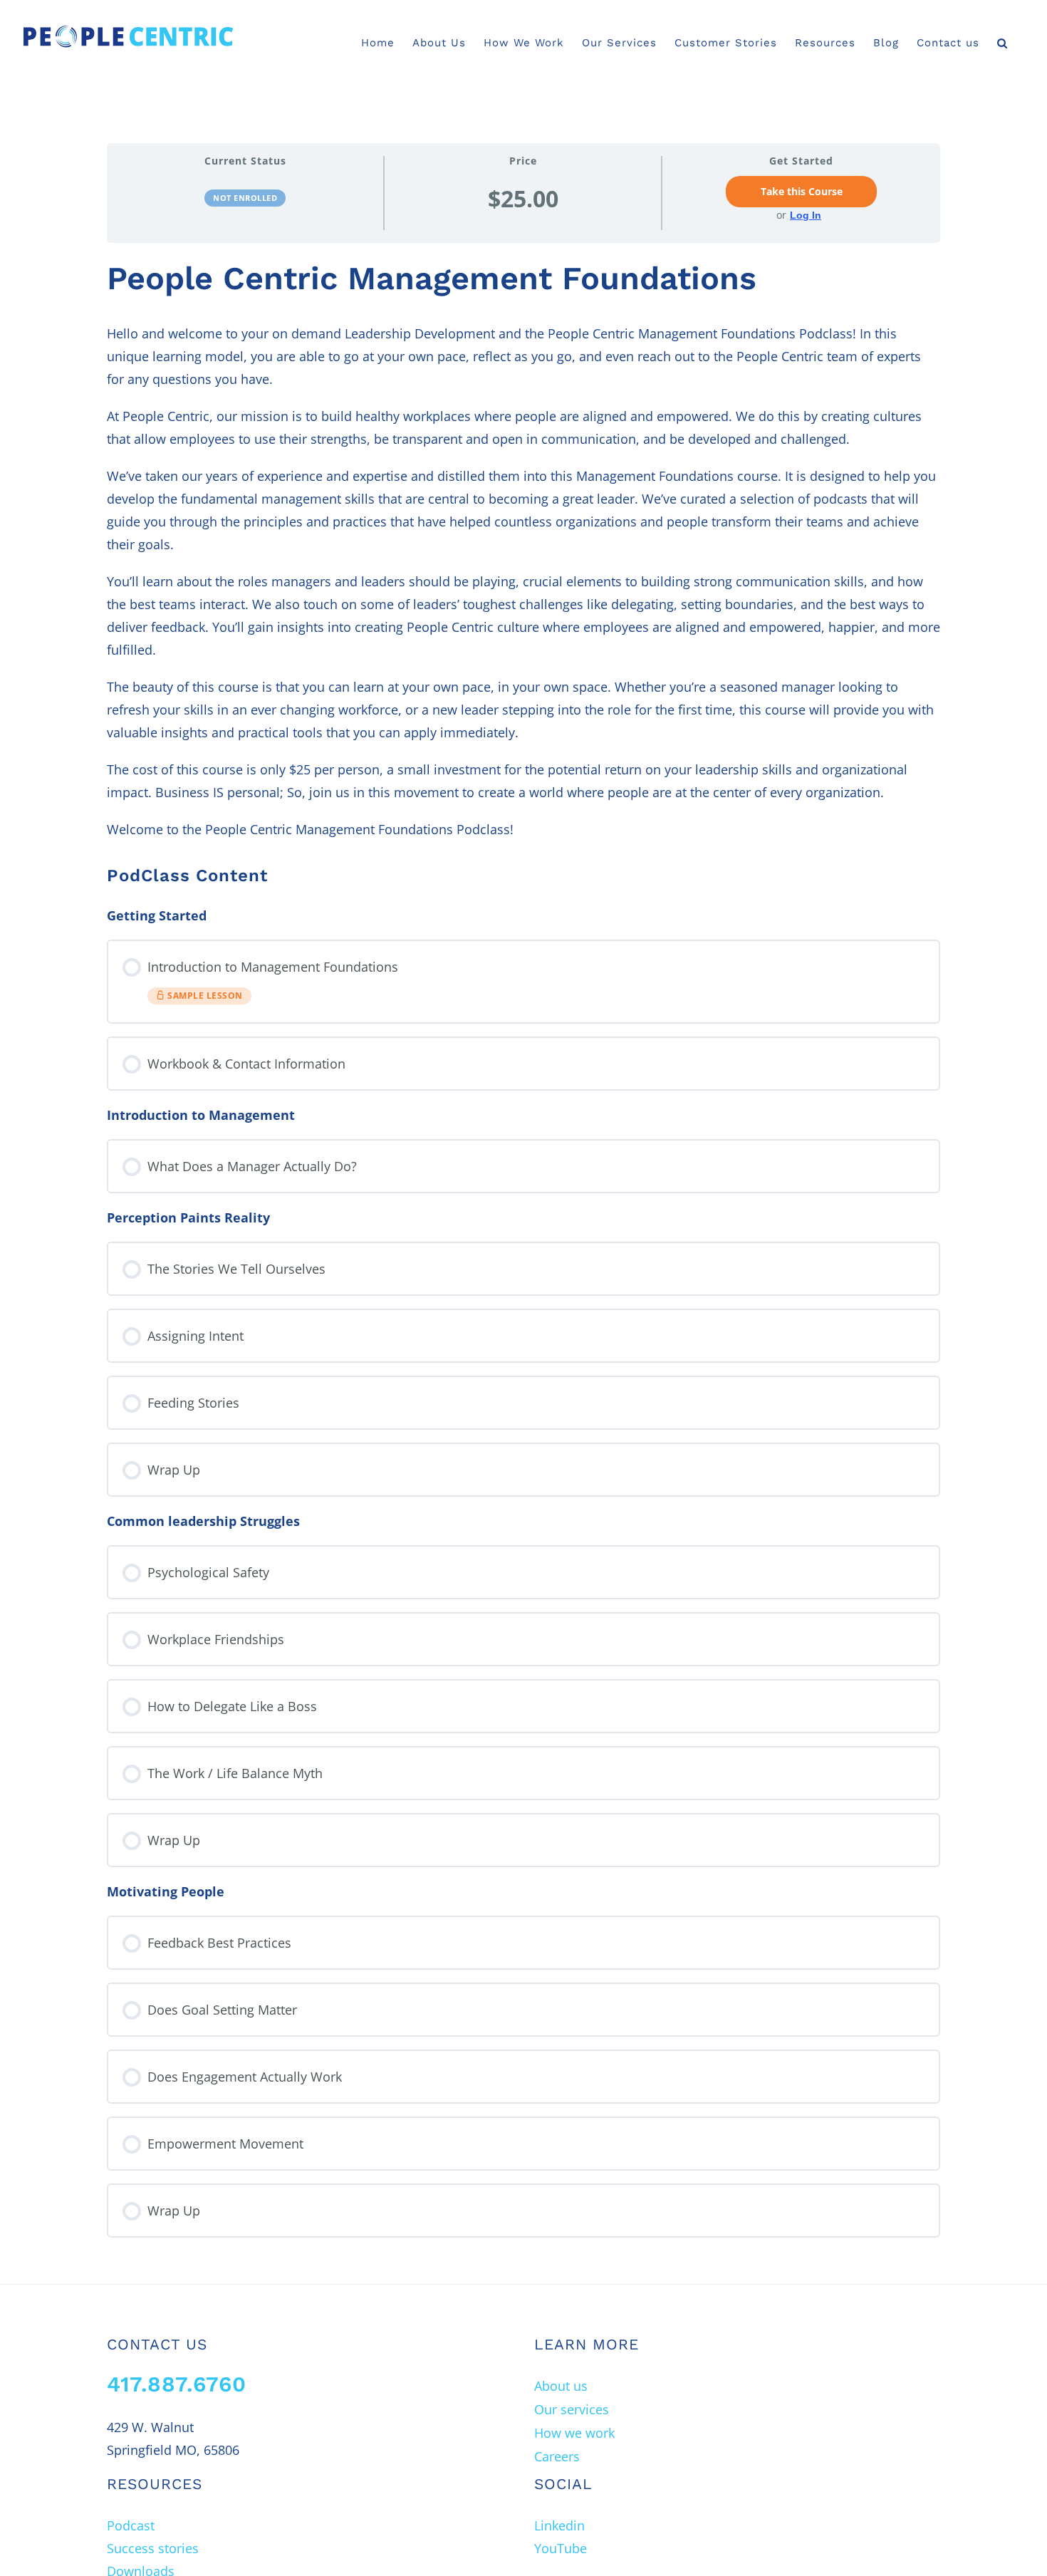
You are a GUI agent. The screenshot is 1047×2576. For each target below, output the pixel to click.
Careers (557, 2456)
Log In (806, 215)
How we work (574, 2433)
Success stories (153, 2548)
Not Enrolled (245, 198)
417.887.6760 (177, 2384)
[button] (1002, 43)
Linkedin (559, 2525)
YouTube (561, 2548)
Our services (572, 2409)
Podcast (131, 2525)
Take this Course (802, 192)
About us (561, 2386)
